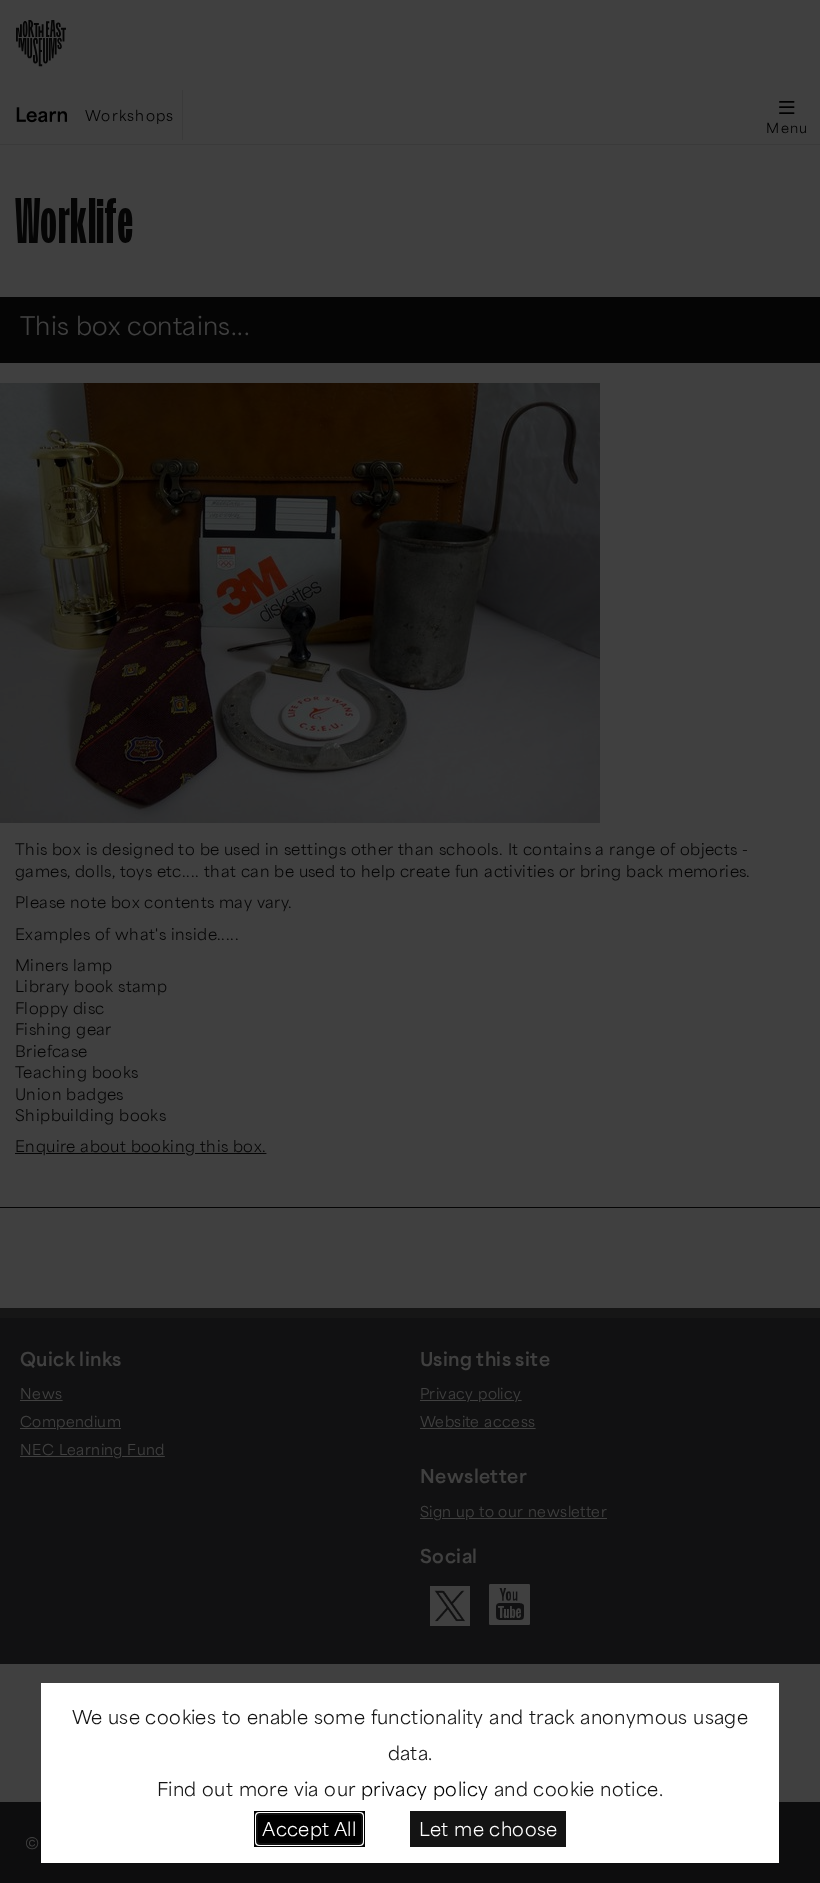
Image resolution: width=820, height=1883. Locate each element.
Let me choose (488, 1828)
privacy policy (425, 1788)
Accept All (309, 1828)
